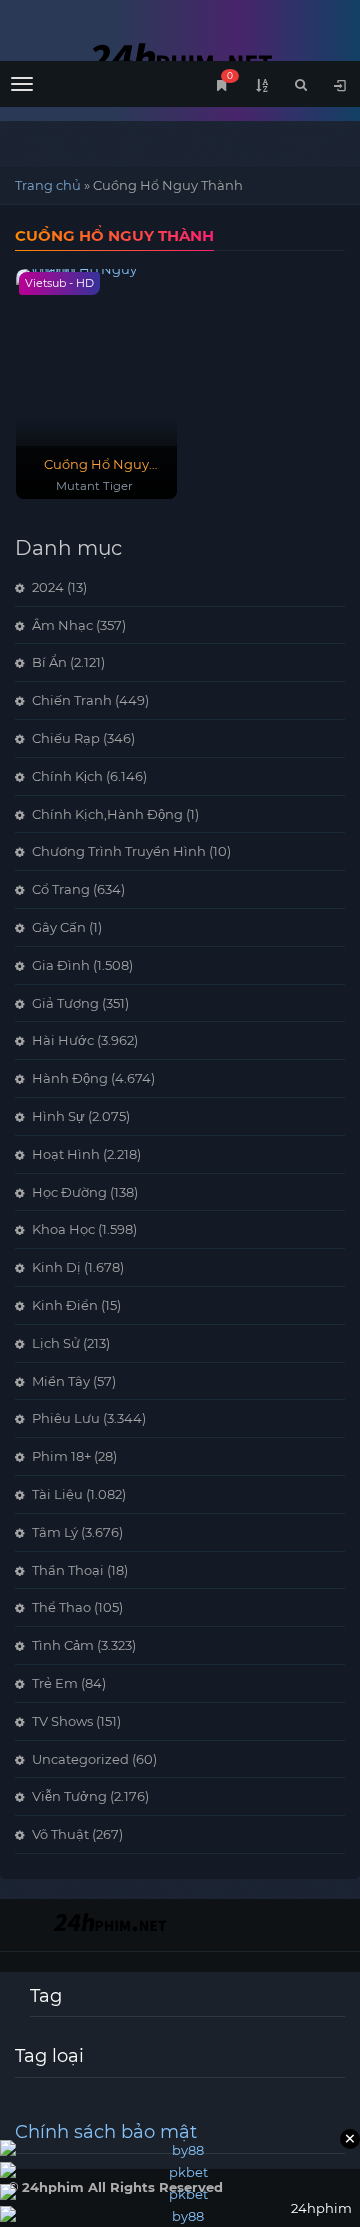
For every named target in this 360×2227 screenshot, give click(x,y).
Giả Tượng (65, 1003)
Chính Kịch (67, 776)
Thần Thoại (68, 1570)
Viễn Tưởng (69, 1796)
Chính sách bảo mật (106, 2132)
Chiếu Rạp (66, 738)
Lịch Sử (56, 1343)
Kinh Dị (56, 1267)
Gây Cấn (59, 927)
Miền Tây (61, 1381)
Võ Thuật (60, 1834)
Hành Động (70, 1078)
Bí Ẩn (49, 662)
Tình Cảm (63, 1645)
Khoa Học (63, 1229)
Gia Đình (61, 965)
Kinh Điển (65, 1305)
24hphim (180, 57)
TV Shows (62, 1721)
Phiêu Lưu (66, 1418)
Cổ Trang (61, 889)
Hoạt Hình (66, 1154)
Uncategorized (80, 1759)
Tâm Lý (55, 1532)
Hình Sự (58, 1116)
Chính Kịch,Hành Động (107, 814)
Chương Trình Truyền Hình (119, 851)
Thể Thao (61, 1607)
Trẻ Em (55, 1683)
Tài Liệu (57, 1494)
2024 (48, 587)
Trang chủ (48, 185)
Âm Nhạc (62, 625)
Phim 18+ (61, 1456)
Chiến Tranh (72, 700)
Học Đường (69, 1192)
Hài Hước (63, 1040)
